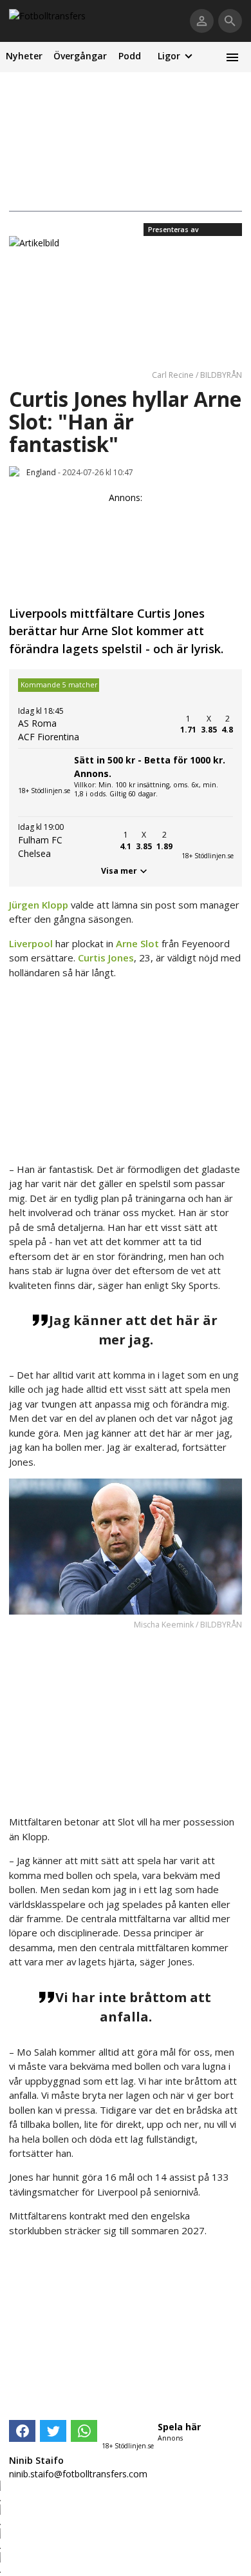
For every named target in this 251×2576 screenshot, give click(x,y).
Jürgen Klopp (39, 905)
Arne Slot (137, 943)
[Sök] (230, 21)
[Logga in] (202, 21)
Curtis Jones (106, 958)
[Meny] (232, 57)
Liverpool (31, 943)
